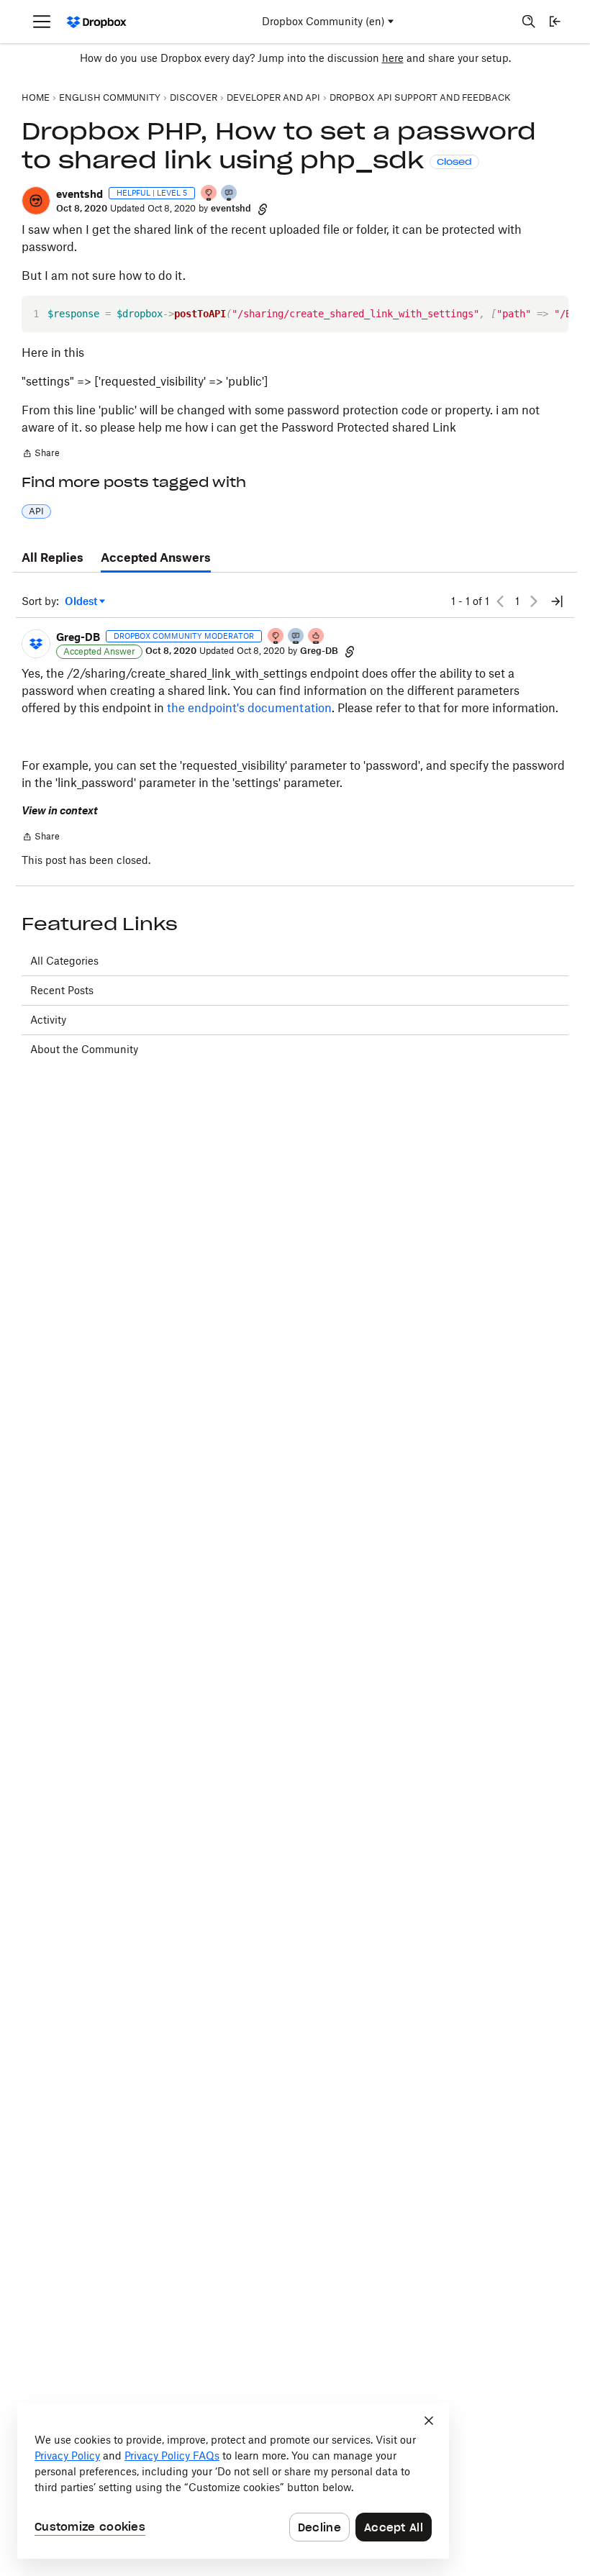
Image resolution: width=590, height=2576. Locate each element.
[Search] (529, 22)
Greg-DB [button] (78, 637)
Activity (48, 1020)
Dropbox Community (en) (323, 21)
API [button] (36, 511)
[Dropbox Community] (97, 22)
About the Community (84, 1049)
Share (41, 455)
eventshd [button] (80, 194)
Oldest (82, 602)
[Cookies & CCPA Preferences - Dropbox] (233, 2481)
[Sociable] (296, 637)
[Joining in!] (230, 194)
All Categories (64, 961)
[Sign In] (555, 22)
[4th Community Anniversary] (209, 194)
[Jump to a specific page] (557, 601)
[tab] (53, 558)
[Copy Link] (263, 209)
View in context (60, 810)
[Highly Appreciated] (317, 637)
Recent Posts (62, 990)
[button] (36, 201)
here (393, 58)
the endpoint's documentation (249, 708)
